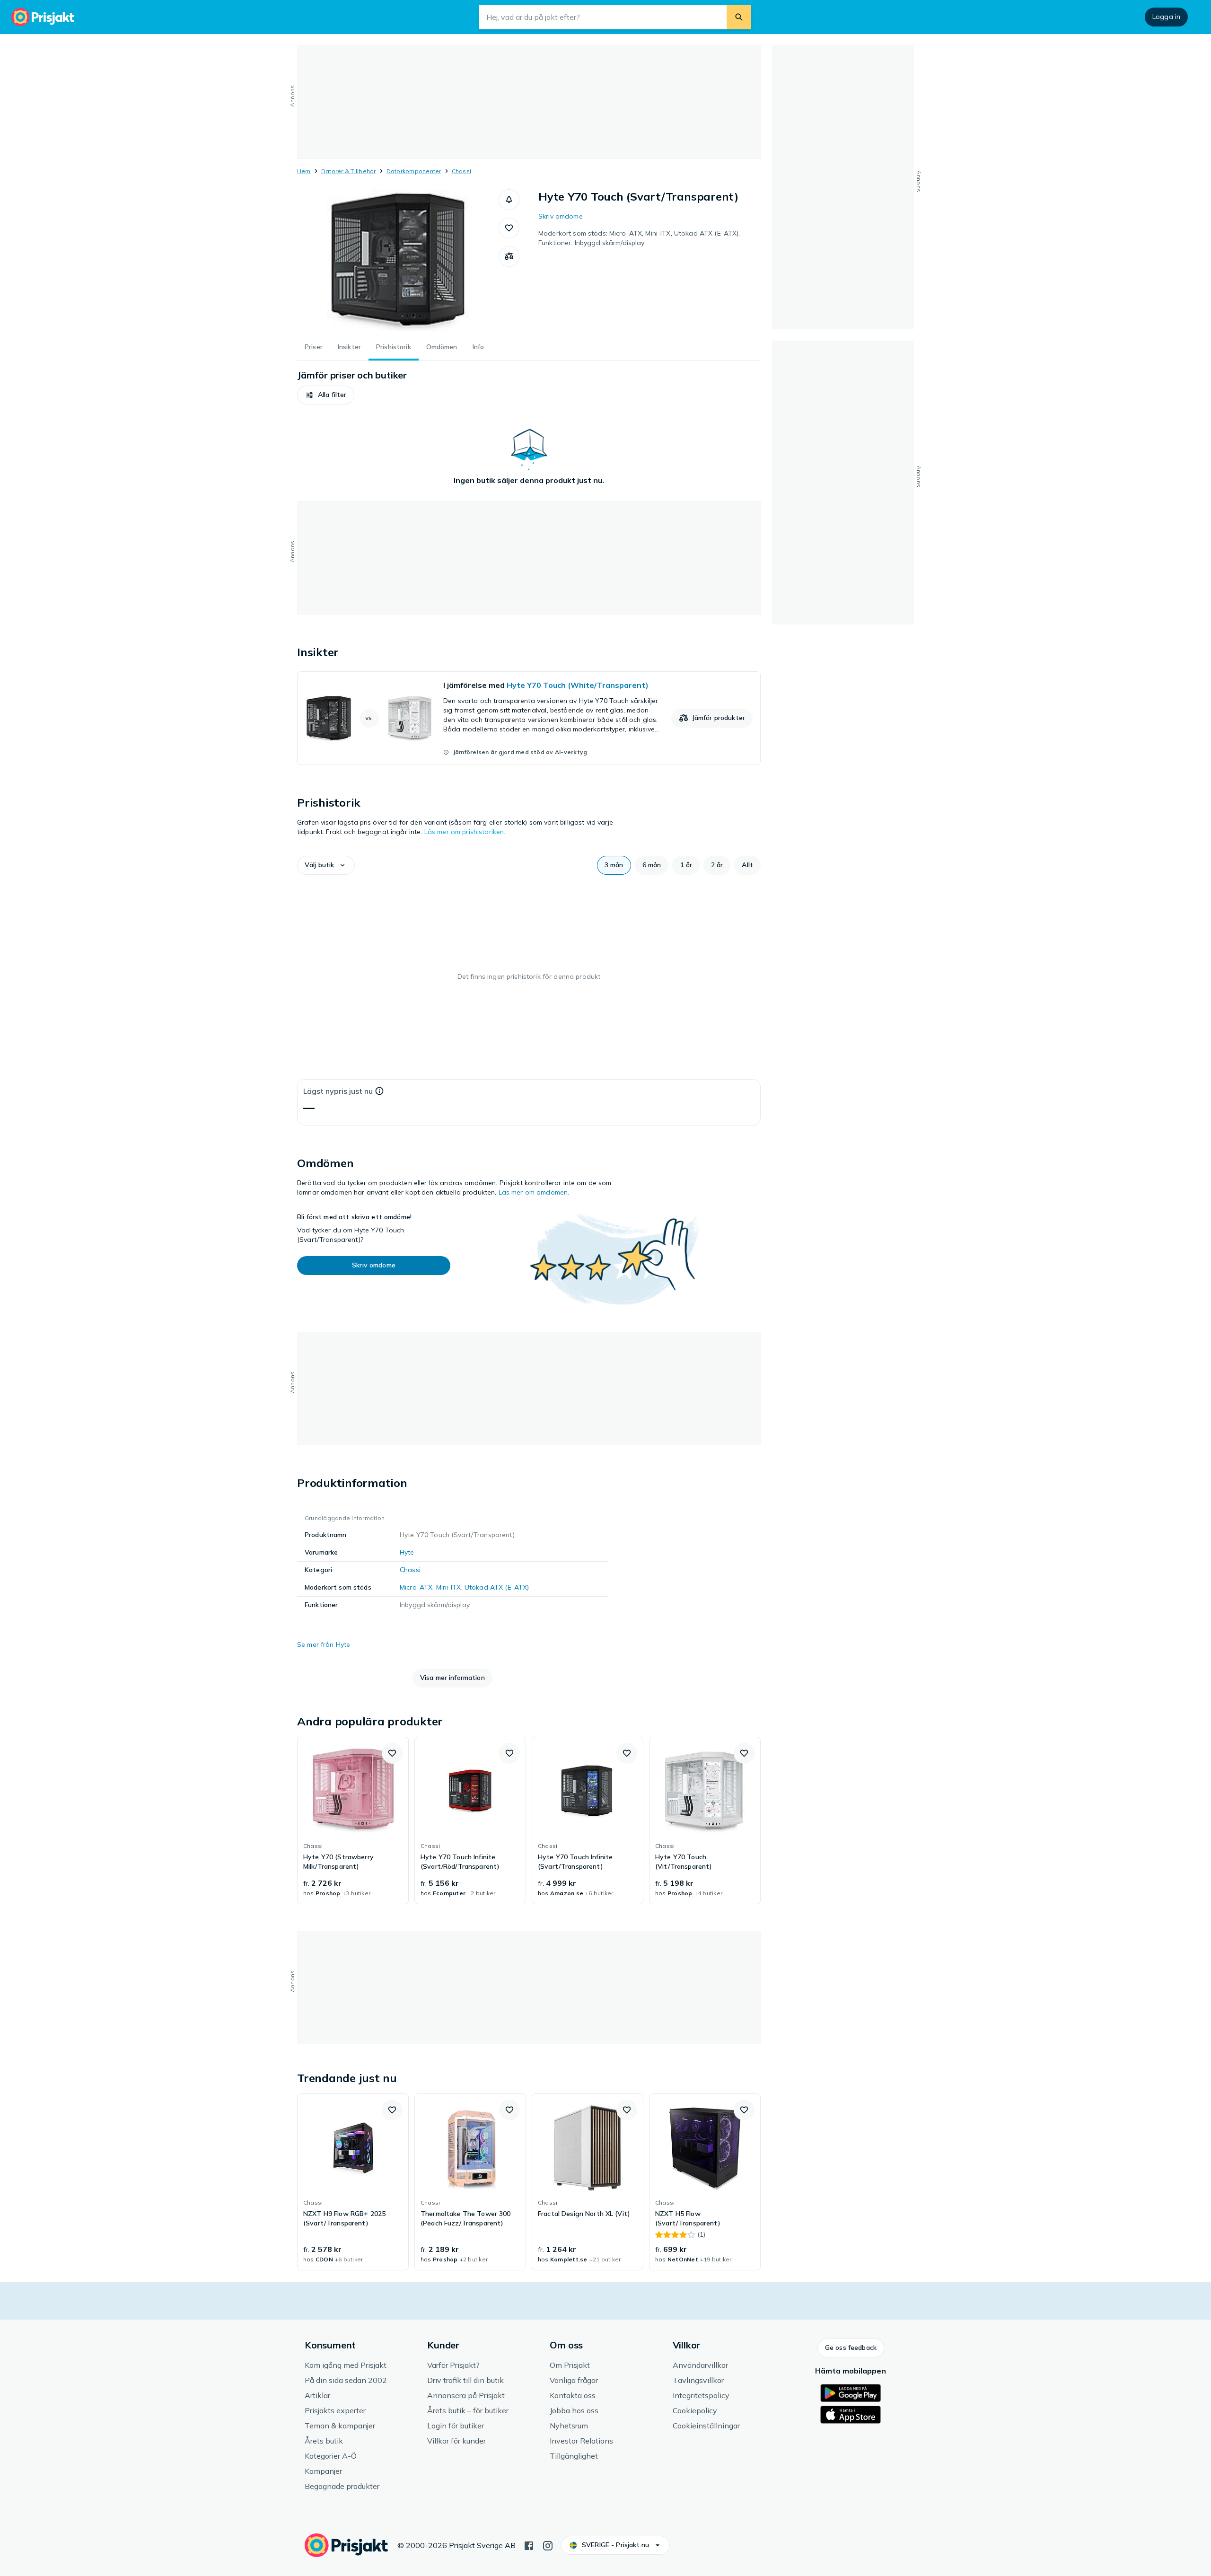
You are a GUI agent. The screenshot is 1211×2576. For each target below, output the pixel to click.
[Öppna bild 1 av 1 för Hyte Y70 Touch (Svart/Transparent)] (398, 260)
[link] (529, 718)
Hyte (407, 1552)
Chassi (461, 171)
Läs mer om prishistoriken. (465, 832)
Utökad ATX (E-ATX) (497, 1587)
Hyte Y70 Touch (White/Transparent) (578, 685)
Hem (304, 171)
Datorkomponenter (414, 171)
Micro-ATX (416, 1587)
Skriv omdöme (561, 216)
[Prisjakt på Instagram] (548, 2545)
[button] (509, 200)
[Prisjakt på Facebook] (529, 2545)
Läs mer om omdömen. (534, 1192)
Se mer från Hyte (324, 1644)
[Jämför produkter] (509, 256)
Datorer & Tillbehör (349, 171)
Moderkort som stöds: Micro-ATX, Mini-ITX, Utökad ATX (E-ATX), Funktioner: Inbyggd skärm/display (639, 238)
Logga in (1166, 17)
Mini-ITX (449, 1587)
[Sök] (739, 17)
